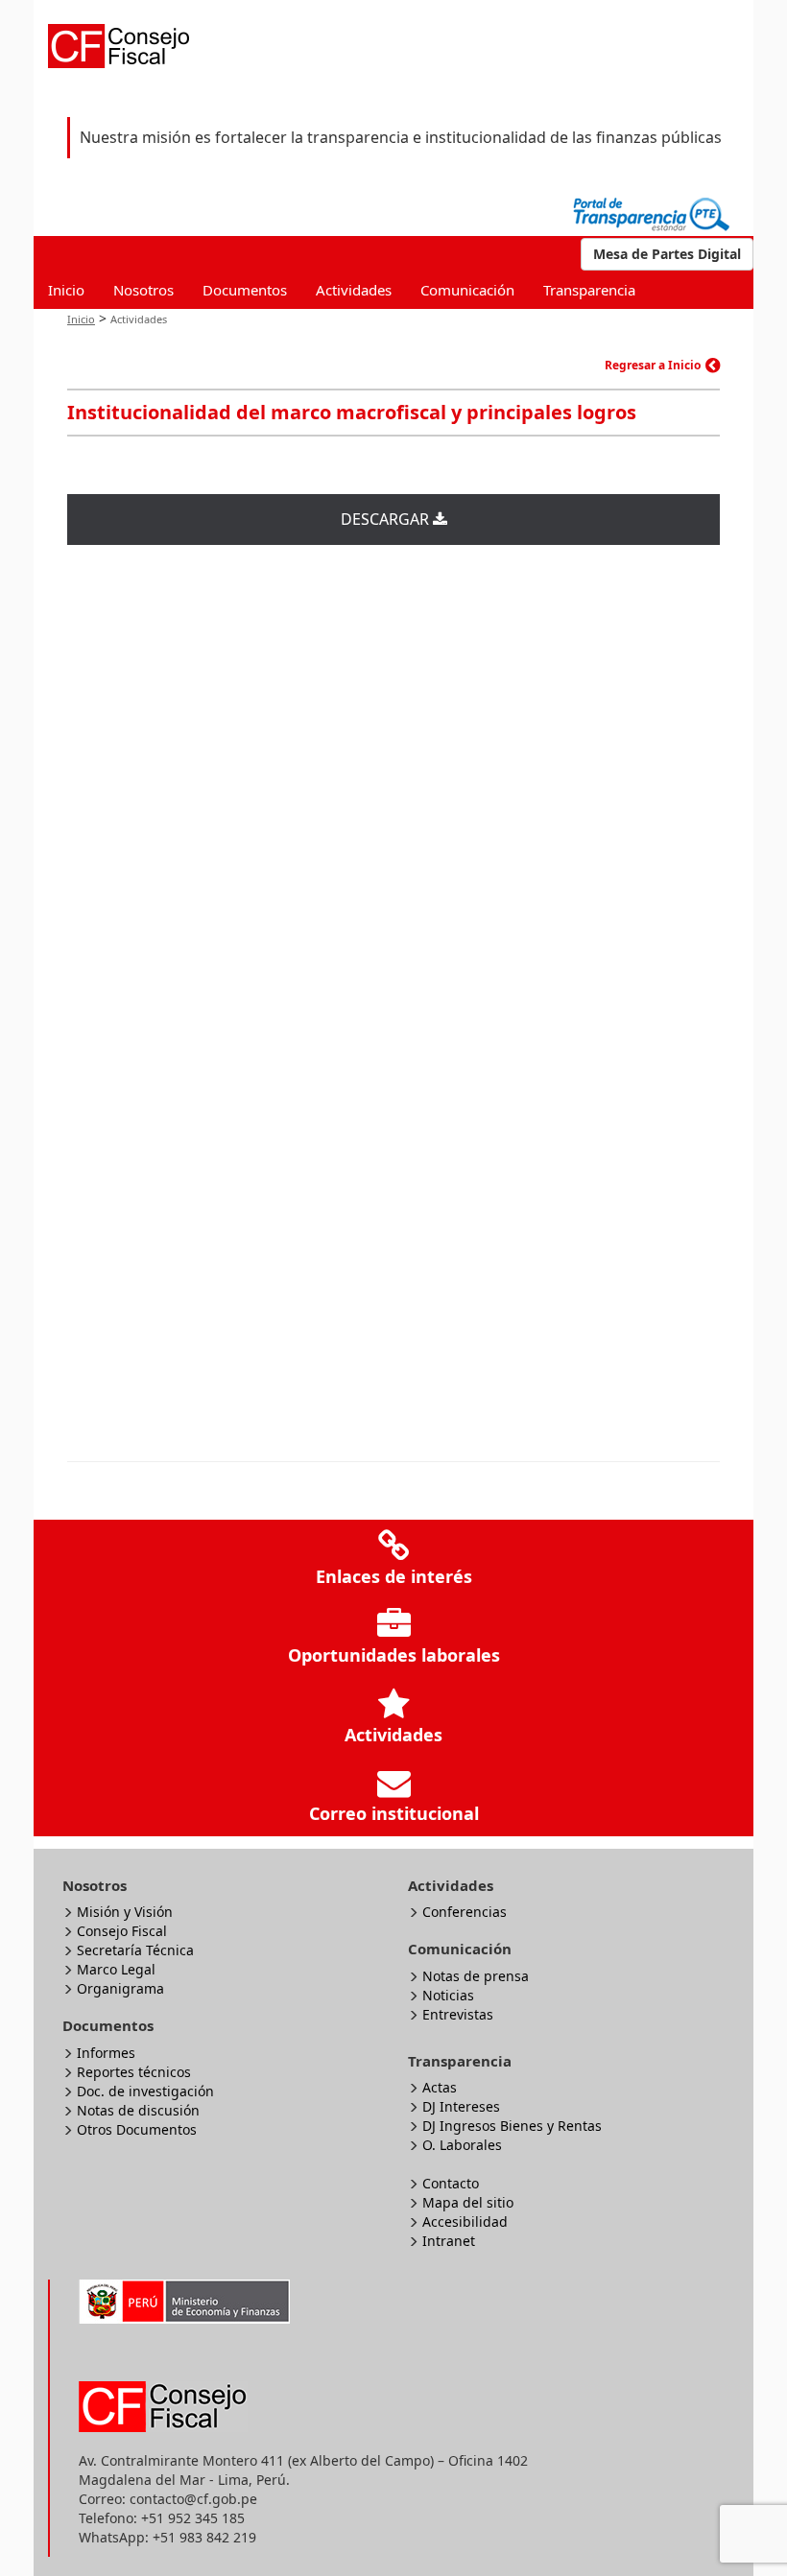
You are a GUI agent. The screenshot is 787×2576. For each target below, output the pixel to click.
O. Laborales (462, 2145)
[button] (667, 254)
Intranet (449, 2241)
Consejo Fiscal (122, 1931)
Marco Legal (116, 1969)
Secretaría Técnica (135, 1950)
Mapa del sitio (468, 2202)
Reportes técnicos (134, 2072)
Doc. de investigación (145, 2091)
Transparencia (589, 290)
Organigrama (120, 1988)
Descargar (387, 519)
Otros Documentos (137, 2129)
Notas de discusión (138, 2110)
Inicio (66, 290)
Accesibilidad (465, 2222)
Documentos (245, 290)
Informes (106, 2053)
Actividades (354, 290)
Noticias (448, 1995)
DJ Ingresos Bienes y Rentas (512, 2126)
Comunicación (467, 290)
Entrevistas (458, 2014)
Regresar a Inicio (653, 365)
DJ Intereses (461, 2106)
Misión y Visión (125, 1912)
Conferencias (465, 1912)
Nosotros (143, 290)
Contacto (451, 2183)
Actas (440, 2087)
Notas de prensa (476, 1976)
